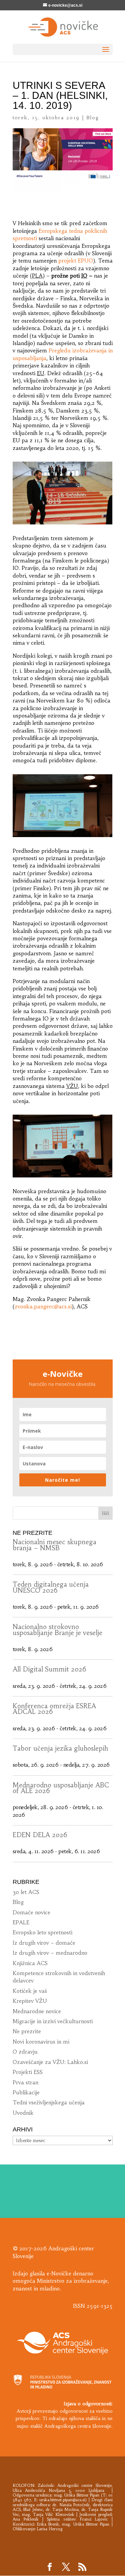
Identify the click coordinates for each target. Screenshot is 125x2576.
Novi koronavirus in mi (41, 2042)
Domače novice (31, 1912)
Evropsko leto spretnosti (42, 1932)
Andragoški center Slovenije (84, 2485)
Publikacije (26, 2092)
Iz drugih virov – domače (44, 1943)
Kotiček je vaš (30, 1991)
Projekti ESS (28, 2072)
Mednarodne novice (37, 2011)
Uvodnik (23, 2113)
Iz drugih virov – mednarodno (50, 1953)
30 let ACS (26, 1892)
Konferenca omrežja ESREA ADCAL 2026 (54, 1709)
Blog (93, 118)
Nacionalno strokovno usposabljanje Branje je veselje (57, 1630)
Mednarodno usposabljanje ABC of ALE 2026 (61, 1788)
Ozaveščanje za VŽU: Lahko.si (50, 2062)
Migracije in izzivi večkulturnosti (53, 2021)
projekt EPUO (76, 261)
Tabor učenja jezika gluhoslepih (60, 1748)
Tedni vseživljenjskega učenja (49, 2102)
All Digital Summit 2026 (49, 1669)
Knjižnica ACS (30, 1963)
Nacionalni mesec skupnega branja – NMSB (54, 1545)
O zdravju (25, 2052)
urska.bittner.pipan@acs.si (62, 2500)
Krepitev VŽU (30, 2001)
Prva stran (25, 2082)
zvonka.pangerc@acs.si (43, 1306)
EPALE (21, 1922)
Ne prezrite (27, 2031)
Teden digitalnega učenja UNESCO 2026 (51, 1587)
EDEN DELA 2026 (40, 1835)
